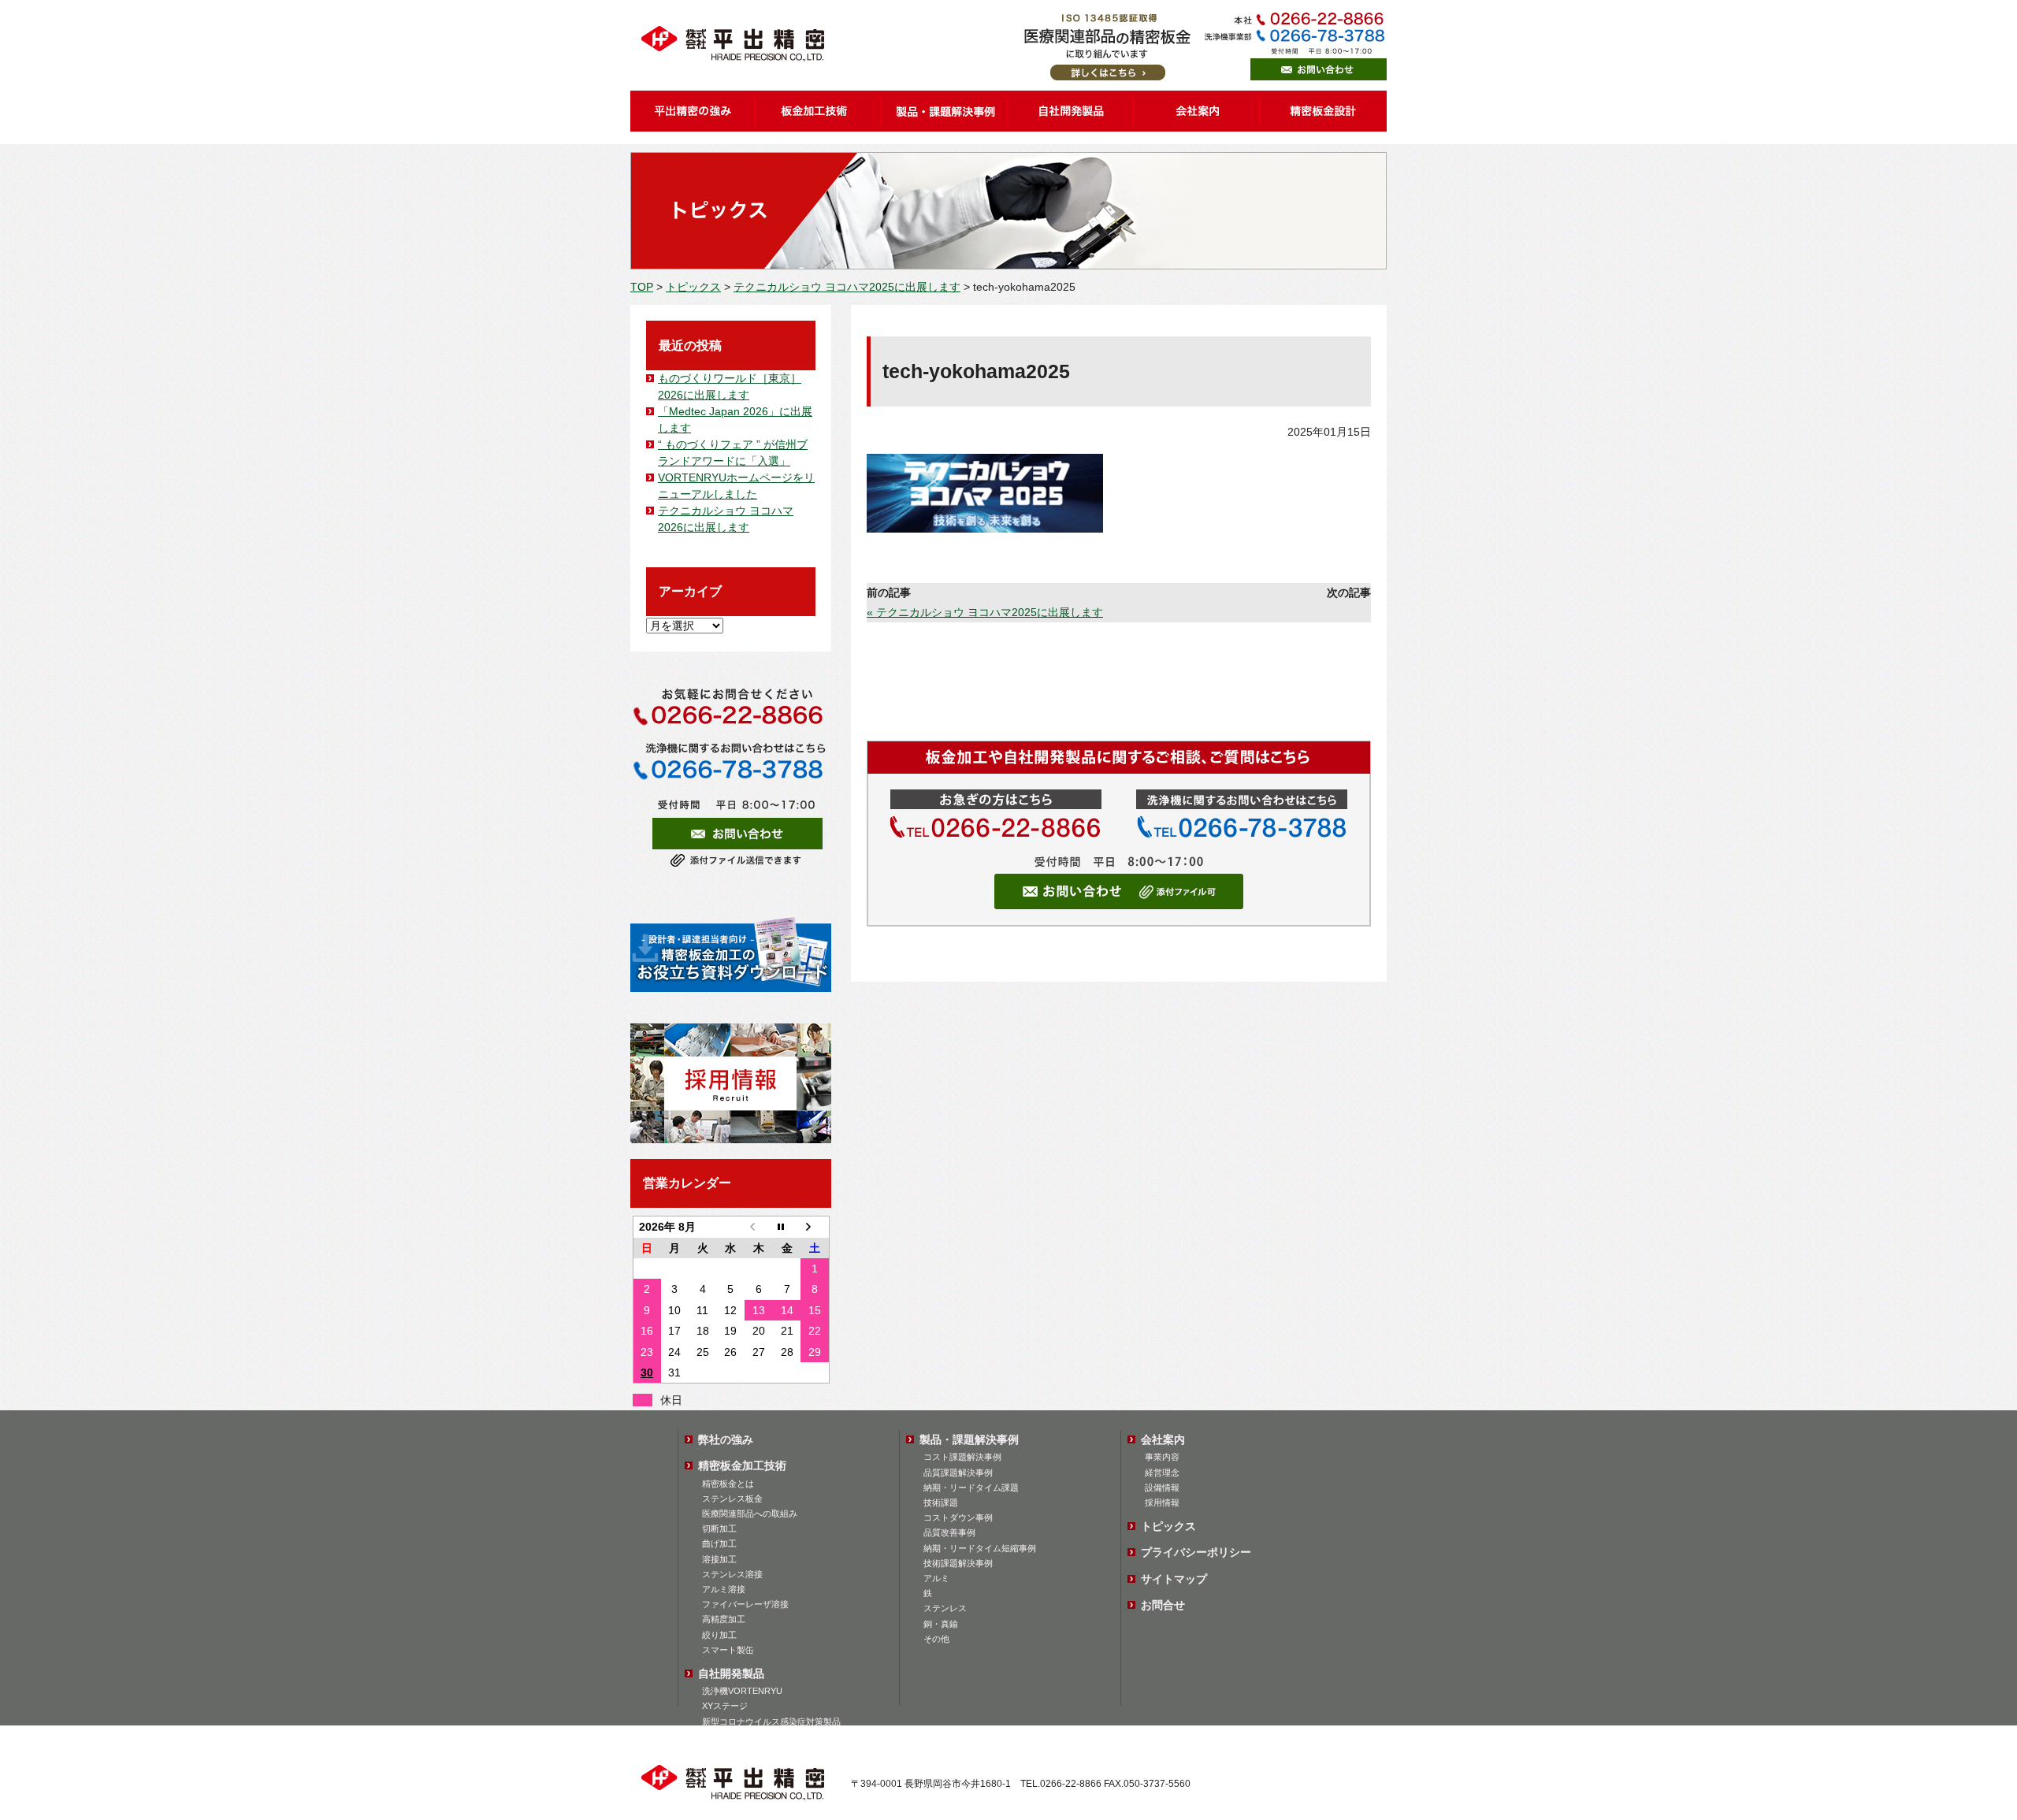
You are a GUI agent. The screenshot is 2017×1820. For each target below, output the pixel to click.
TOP (642, 287)
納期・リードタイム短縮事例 (980, 1548)
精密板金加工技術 (742, 1465)
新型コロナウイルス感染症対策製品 (771, 1722)
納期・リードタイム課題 (971, 1488)
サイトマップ (1174, 1579)
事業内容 (1162, 1457)
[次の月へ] (815, 1227)
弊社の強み (726, 1439)
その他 (936, 1639)
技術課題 (941, 1502)
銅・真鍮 (941, 1624)
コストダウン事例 (958, 1517)
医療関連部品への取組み (750, 1514)
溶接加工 (719, 1559)
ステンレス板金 (732, 1499)
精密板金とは (728, 1484)
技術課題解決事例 (958, 1563)
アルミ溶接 (724, 1589)
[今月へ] (787, 1227)
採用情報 (1162, 1502)
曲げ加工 (719, 1543)
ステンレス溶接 (732, 1574)
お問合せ (1163, 1605)
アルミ (936, 1578)
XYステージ (725, 1706)
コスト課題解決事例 (962, 1457)
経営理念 (1162, 1473)
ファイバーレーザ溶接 (745, 1604)
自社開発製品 (731, 1673)
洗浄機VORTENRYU (742, 1691)
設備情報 (1162, 1488)
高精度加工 (724, 1619)
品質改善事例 (949, 1532)
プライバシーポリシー (1196, 1552)
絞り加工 (719, 1635)
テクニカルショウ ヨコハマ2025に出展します (847, 287)
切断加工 (719, 1528)
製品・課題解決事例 (969, 1439)
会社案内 (1163, 1439)
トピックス (693, 287)
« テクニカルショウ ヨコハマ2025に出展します (985, 612)
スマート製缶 (728, 1650)
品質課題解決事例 (958, 1473)
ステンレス (945, 1608)
